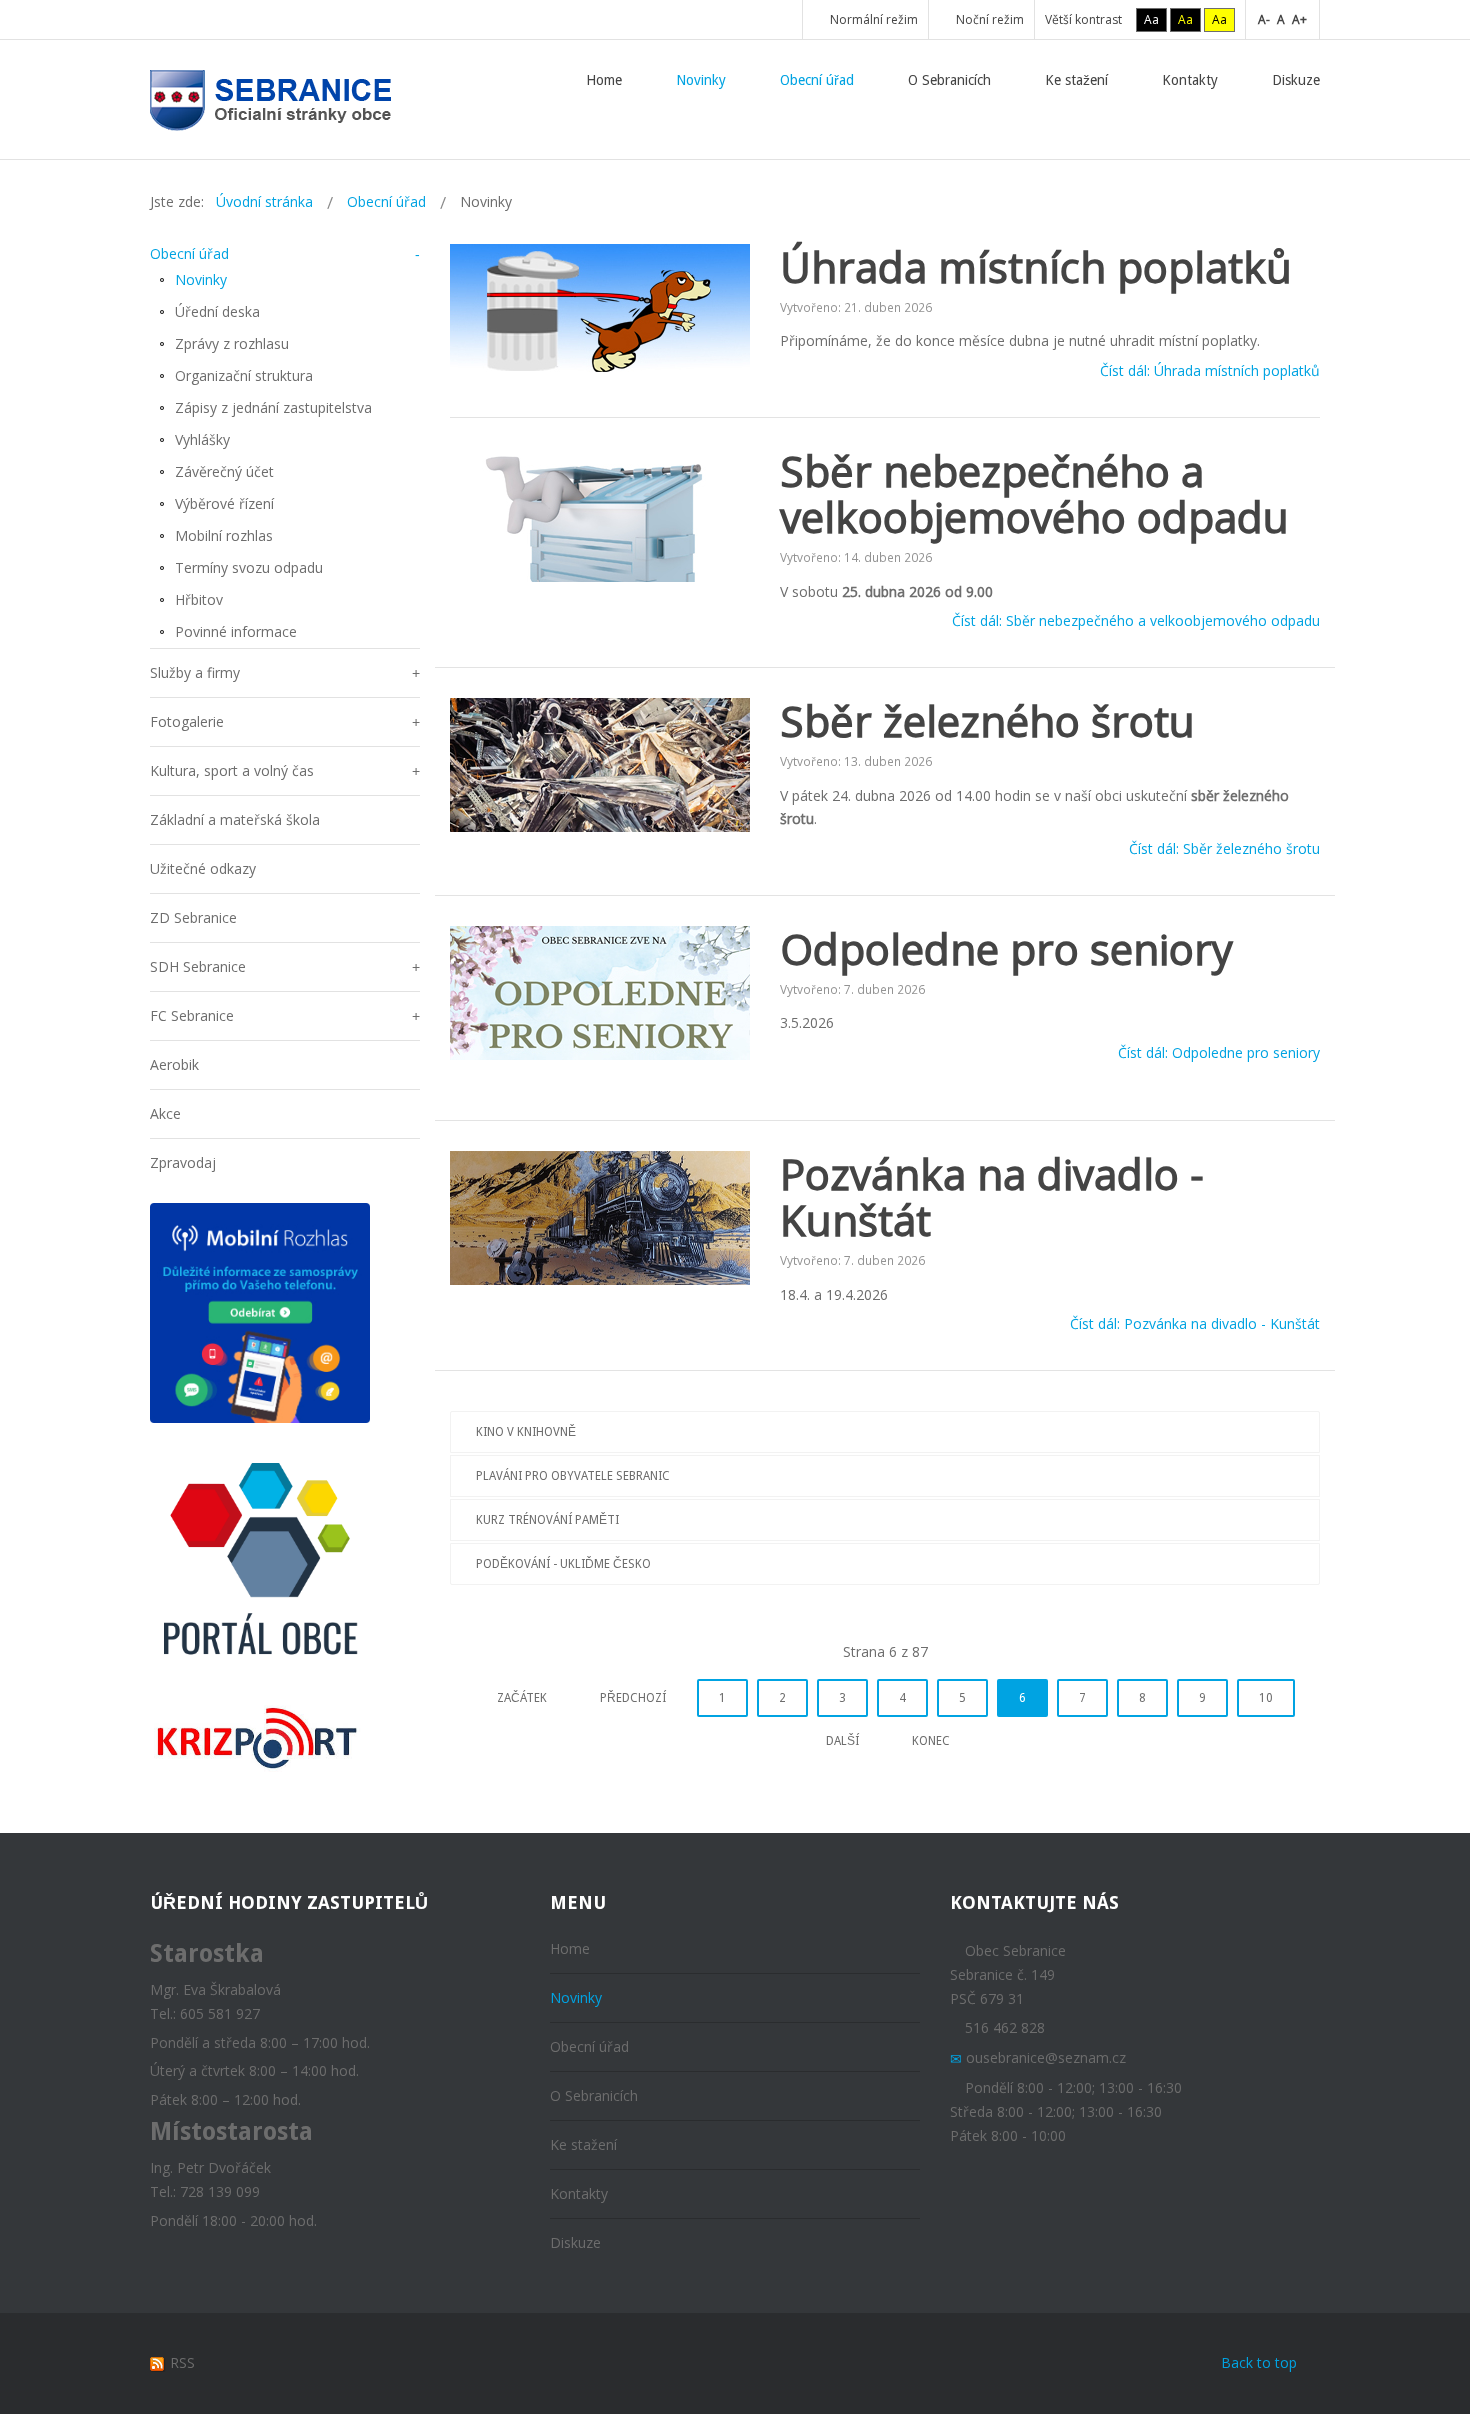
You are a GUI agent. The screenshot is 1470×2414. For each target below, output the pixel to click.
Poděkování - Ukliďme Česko (563, 1564)
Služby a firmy (195, 672)
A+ (1299, 19)
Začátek (522, 1698)
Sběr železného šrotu (987, 720)
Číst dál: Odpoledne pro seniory (1219, 1052)
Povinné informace (236, 631)
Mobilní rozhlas (224, 535)
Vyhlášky (202, 439)
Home (570, 1948)
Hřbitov (199, 599)
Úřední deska (217, 311)
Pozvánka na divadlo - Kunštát (992, 1196)
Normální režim (872, 19)
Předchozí (633, 1698)
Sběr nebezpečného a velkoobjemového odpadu (1034, 493)
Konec (931, 1741)
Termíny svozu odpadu (249, 567)
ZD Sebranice (193, 917)
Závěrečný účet (224, 471)
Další (842, 1741)
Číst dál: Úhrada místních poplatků (1210, 370)
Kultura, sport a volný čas (232, 770)
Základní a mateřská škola (235, 819)
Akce (165, 1113)
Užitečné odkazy (203, 868)
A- (1264, 19)
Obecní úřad (189, 253)
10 (1266, 1698)
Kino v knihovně (526, 1432)
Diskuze (575, 2242)
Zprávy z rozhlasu (232, 343)
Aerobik (174, 1064)
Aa (1151, 19)
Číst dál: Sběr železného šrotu (1224, 848)
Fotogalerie (187, 721)
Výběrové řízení (224, 503)
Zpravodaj (183, 1162)
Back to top (1259, 2362)
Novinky (201, 279)
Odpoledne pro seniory (1006, 948)
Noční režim (988, 19)
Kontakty (579, 2193)
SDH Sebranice (198, 966)
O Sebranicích (594, 2095)
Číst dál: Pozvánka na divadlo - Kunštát (1195, 1324)
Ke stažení (583, 2144)
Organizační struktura (244, 375)
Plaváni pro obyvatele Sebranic (573, 1476)
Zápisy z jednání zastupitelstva (273, 407)
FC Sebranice (192, 1015)
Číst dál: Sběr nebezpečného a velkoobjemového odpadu (1136, 621)
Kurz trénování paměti (547, 1520)
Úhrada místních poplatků (1036, 266)
